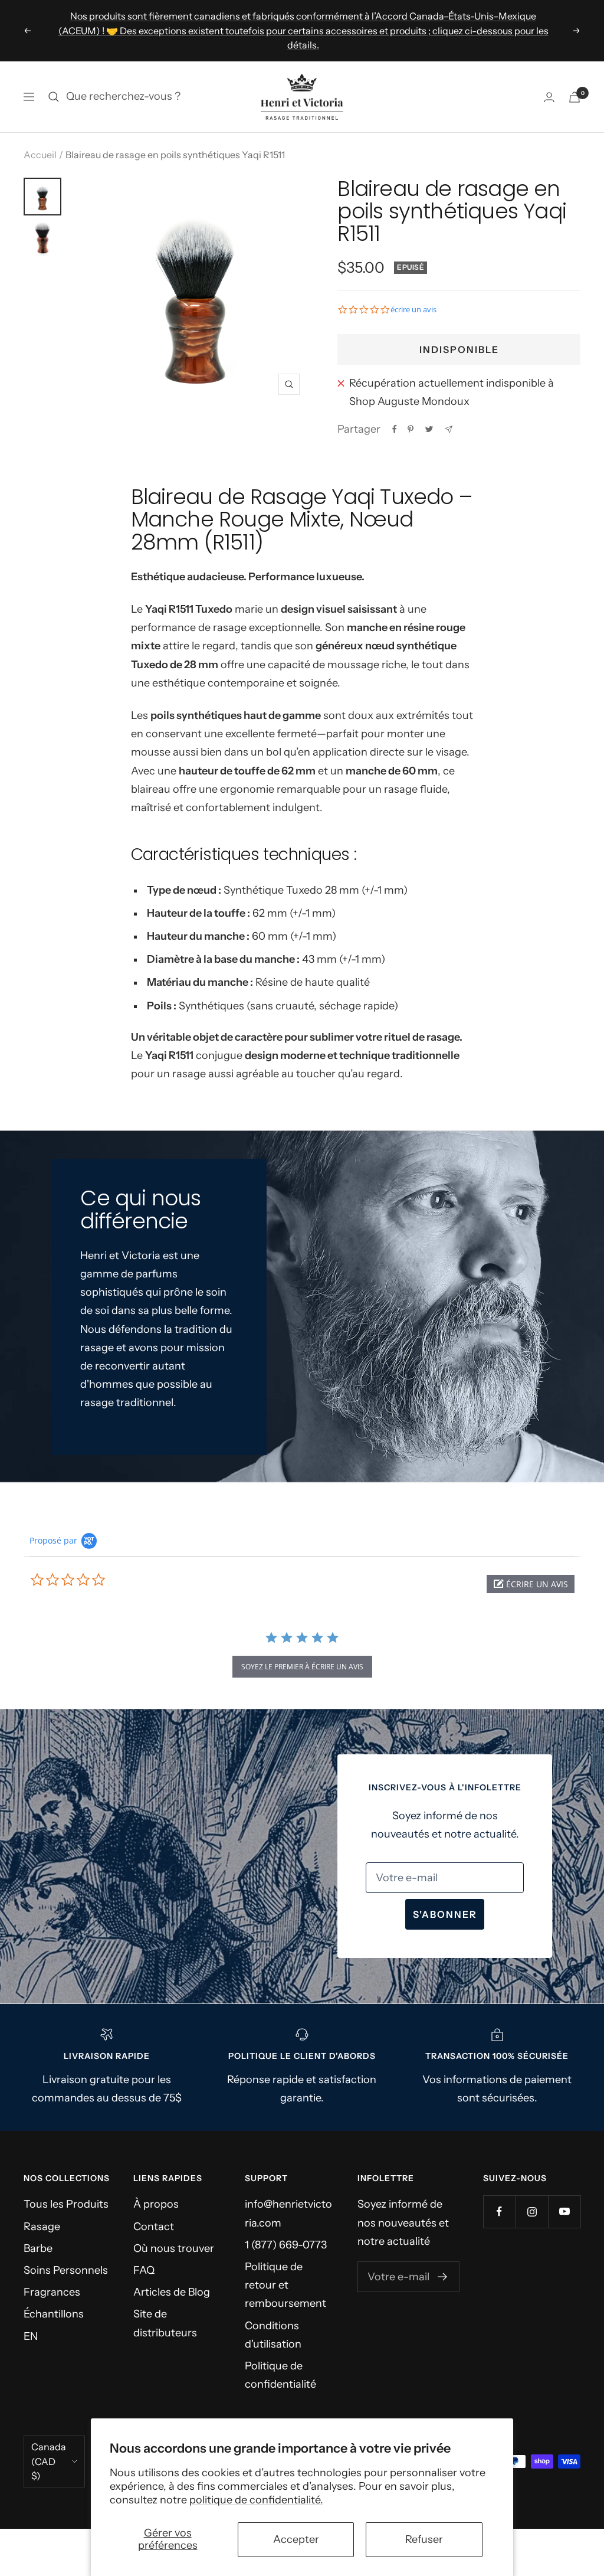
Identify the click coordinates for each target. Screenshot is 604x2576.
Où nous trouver (174, 2248)
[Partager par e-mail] (449, 429)
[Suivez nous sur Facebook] (499, 2211)
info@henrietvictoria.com (288, 2213)
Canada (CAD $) (49, 2461)
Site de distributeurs (165, 2323)
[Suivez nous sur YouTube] (564, 2211)
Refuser (424, 2539)
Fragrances (52, 2292)
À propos (156, 2204)
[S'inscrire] (443, 2277)
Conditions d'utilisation (273, 2335)
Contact (154, 2227)
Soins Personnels (66, 2270)
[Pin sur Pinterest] (411, 429)
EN (31, 2336)
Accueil (40, 155)
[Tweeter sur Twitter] (429, 429)
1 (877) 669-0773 (286, 2245)
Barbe (38, 2248)
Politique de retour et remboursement (285, 2285)
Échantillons (54, 2314)
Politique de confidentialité (280, 2375)
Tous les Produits (66, 2204)
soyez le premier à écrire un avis (302, 1667)
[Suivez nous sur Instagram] (532, 2211)
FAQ (144, 2270)
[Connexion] (549, 97)
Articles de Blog (172, 2292)
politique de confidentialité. (256, 2500)
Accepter (296, 2539)
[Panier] (575, 97)
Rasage (42, 2227)
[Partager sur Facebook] (395, 429)
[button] (531, 1584)
